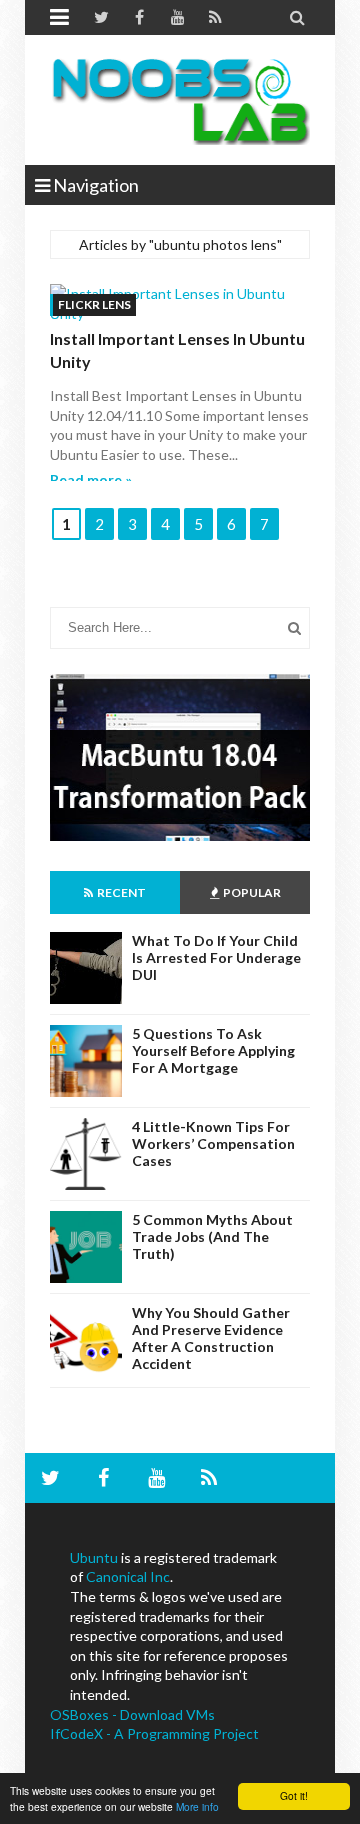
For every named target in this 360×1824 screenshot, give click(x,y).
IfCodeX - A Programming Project (154, 1733)
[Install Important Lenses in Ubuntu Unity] (180, 303)
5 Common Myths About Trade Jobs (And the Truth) (212, 1236)
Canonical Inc (128, 1576)
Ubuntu (94, 1557)
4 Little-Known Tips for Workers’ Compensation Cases (213, 1143)
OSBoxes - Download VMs (132, 1714)
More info (197, 1806)
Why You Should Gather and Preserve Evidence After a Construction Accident (211, 1338)
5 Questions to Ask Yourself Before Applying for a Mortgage (213, 1050)
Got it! (294, 1795)
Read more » (91, 479)
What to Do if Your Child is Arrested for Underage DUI (216, 957)
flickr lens (94, 304)
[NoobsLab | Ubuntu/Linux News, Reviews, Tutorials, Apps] (180, 100)
